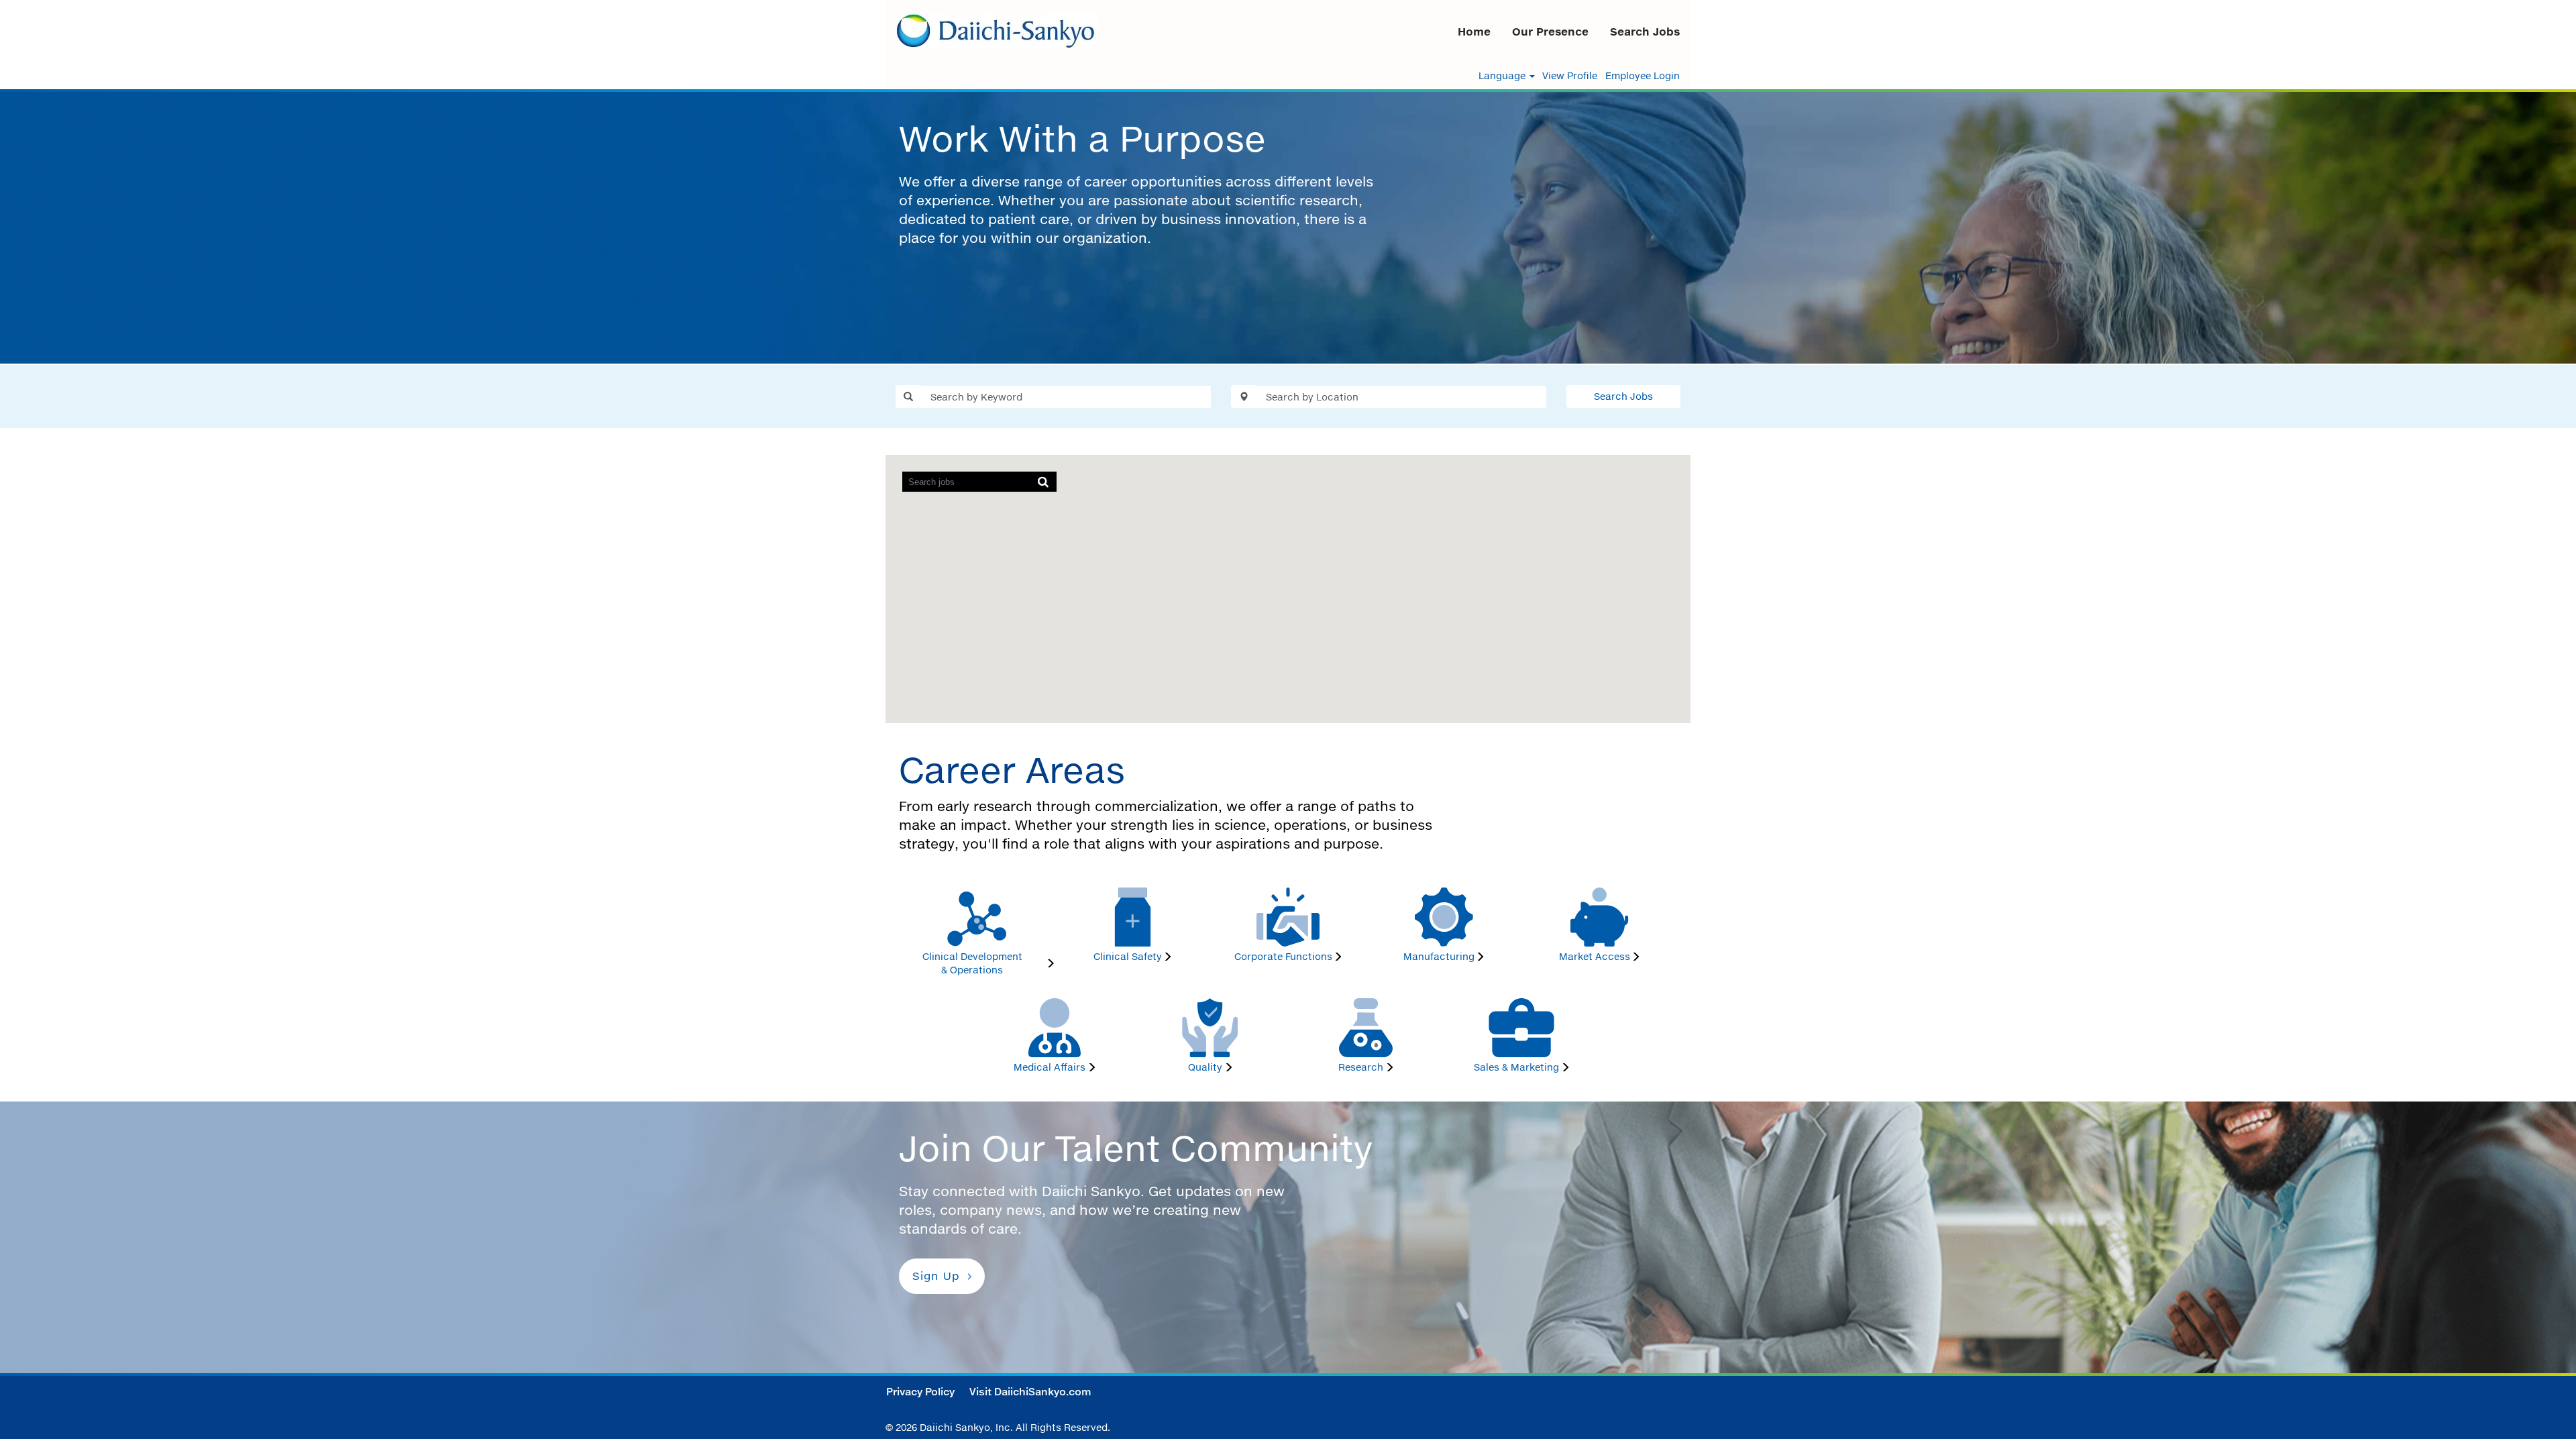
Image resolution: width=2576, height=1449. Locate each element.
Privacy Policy (920, 1392)
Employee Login (1643, 76)
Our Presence (1550, 32)
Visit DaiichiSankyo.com (1030, 1392)
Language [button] (1503, 76)
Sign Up (936, 1276)
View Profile (1570, 76)
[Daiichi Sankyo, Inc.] (997, 31)
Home (1474, 32)
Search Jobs (1645, 32)
